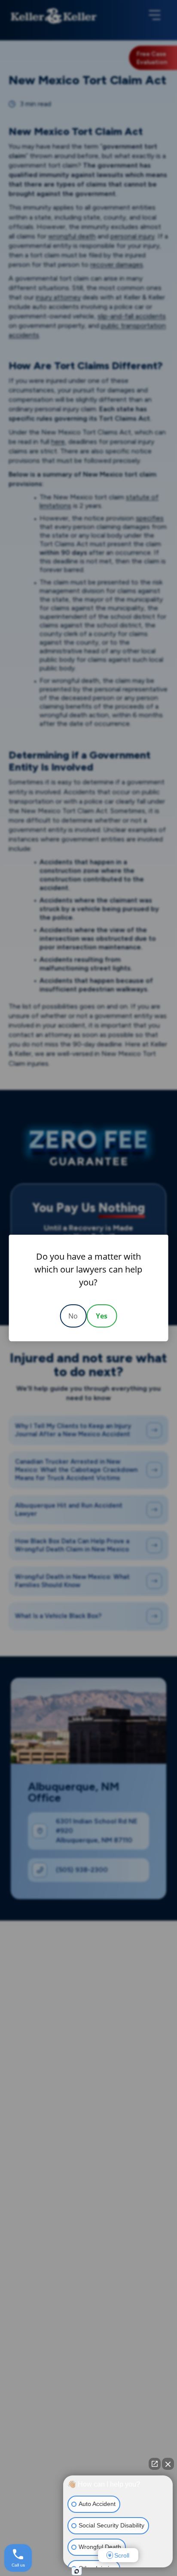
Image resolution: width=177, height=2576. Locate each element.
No (73, 1316)
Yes (102, 1316)
